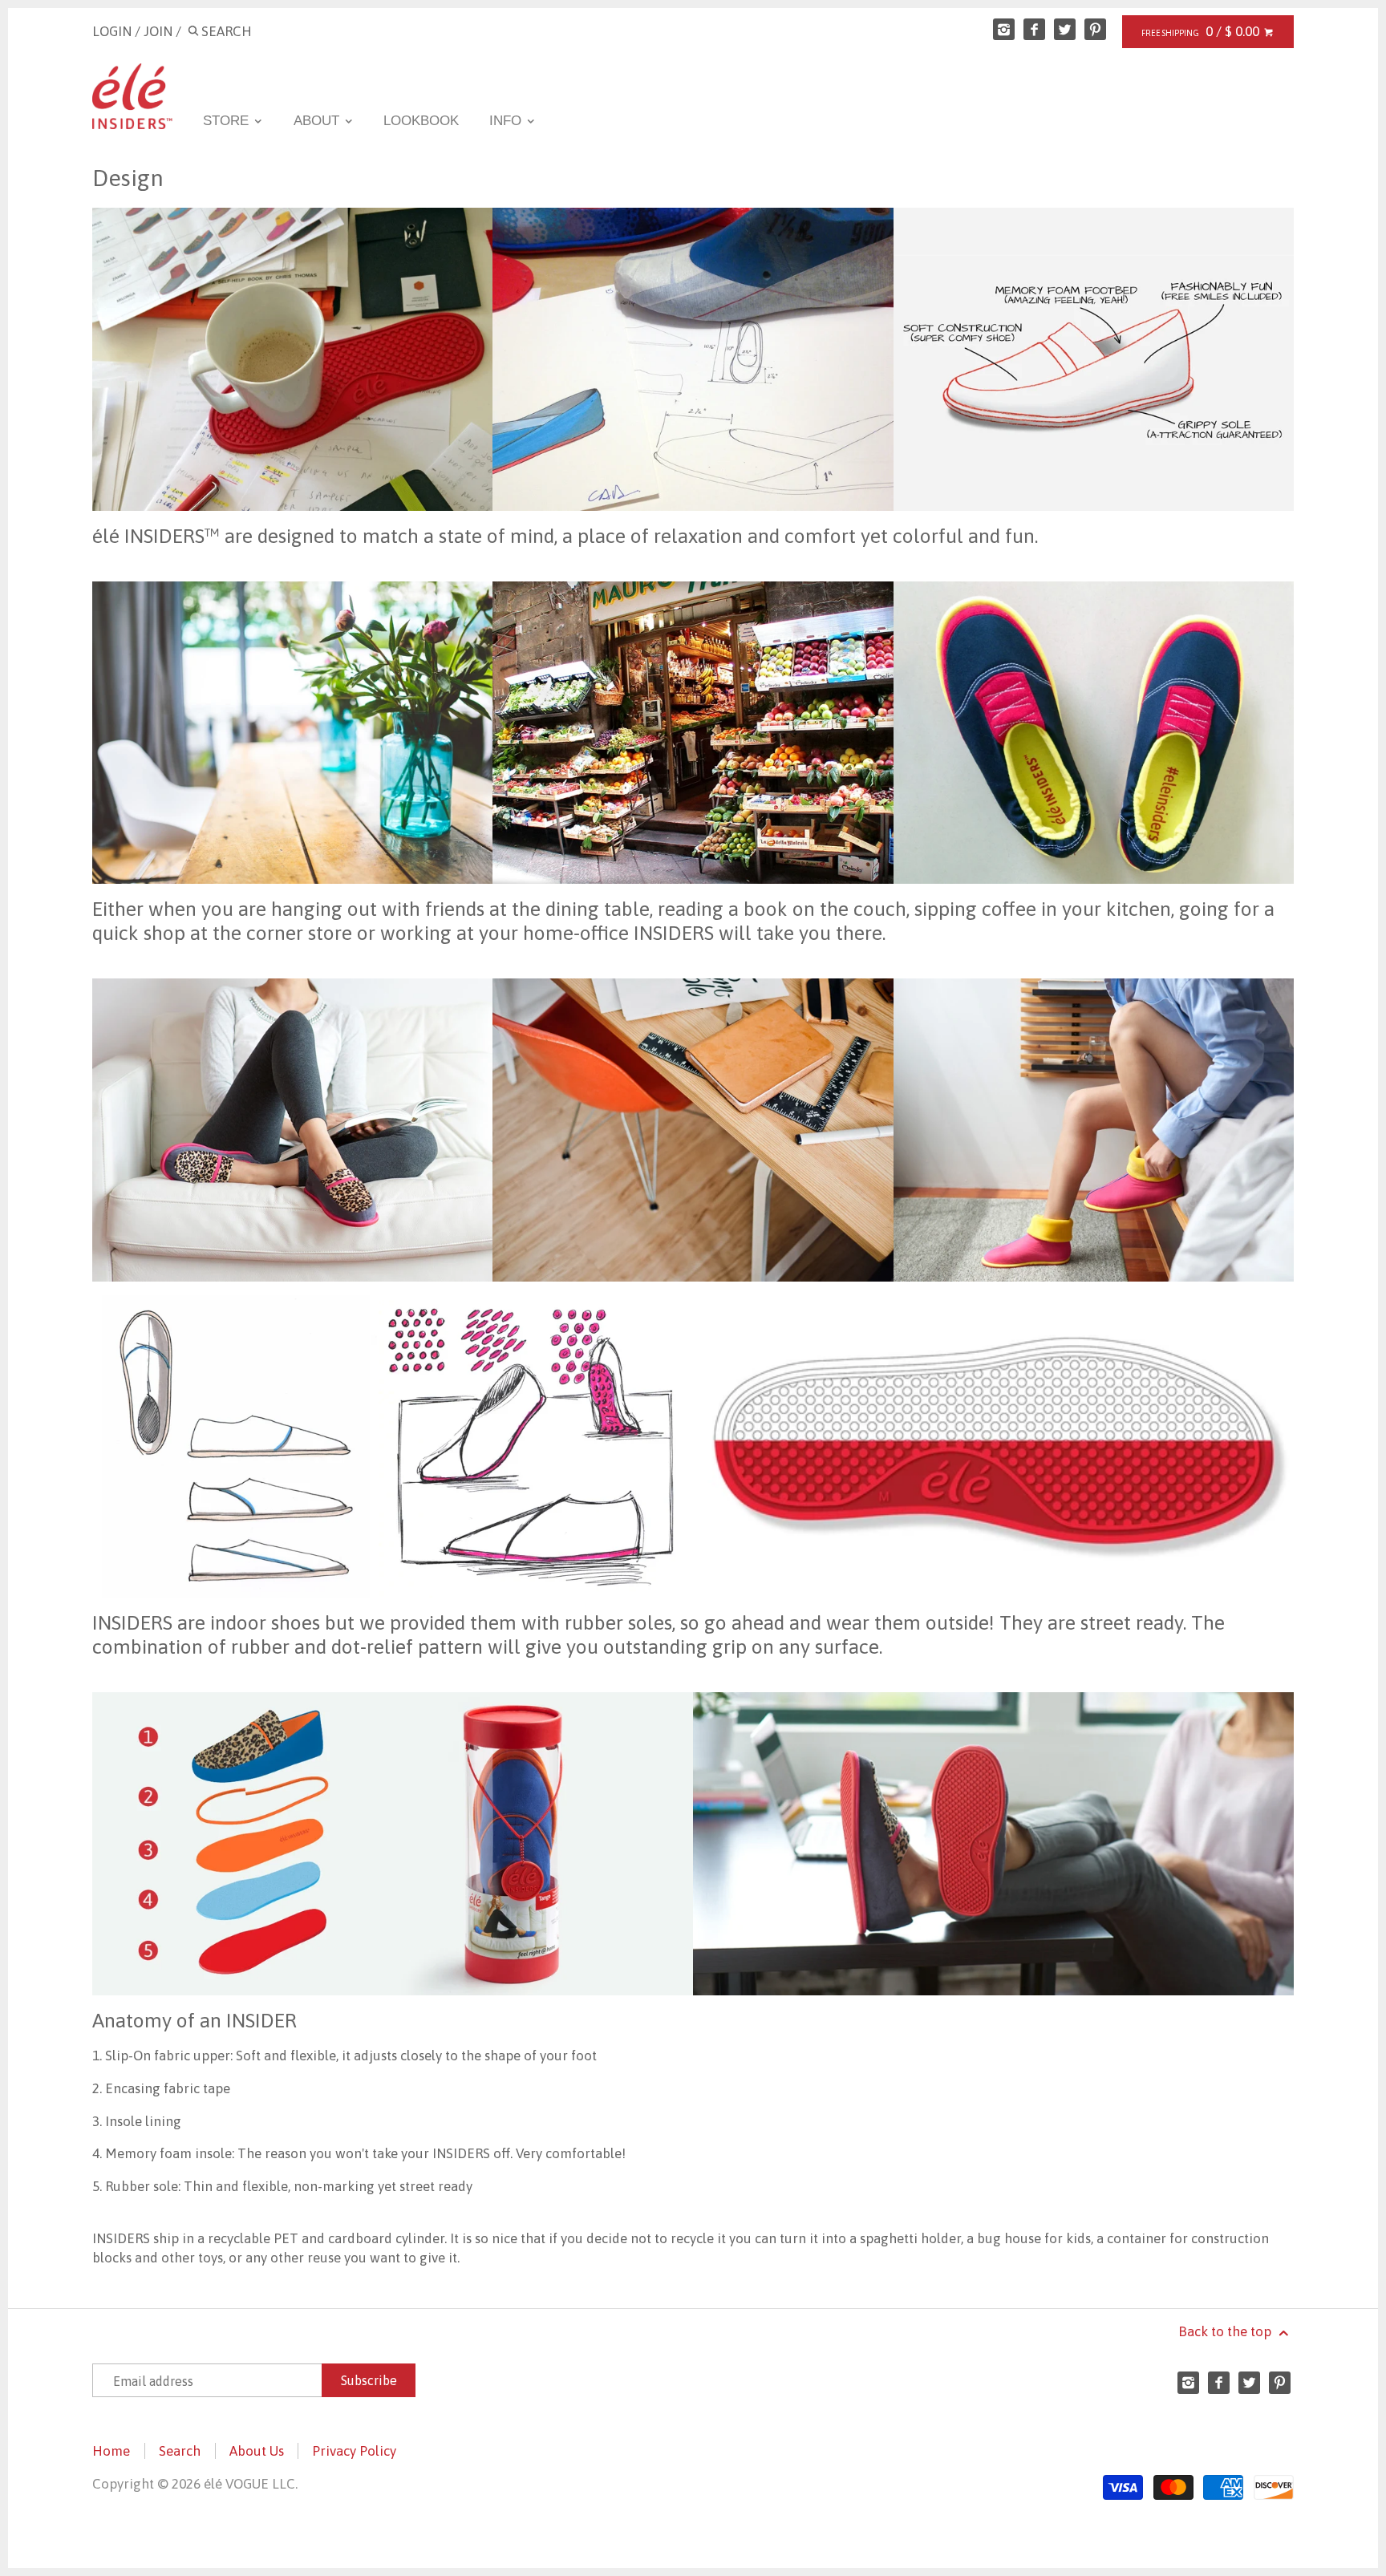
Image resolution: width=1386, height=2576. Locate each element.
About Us (257, 2451)
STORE (228, 121)
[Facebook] (1034, 29)
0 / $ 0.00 (1234, 31)
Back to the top (1226, 2331)
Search (180, 2451)
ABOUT (318, 121)
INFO (507, 121)
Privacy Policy (354, 2451)
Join (158, 31)
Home (111, 2451)
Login (112, 31)
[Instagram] (1004, 29)
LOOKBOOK (421, 121)
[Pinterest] (1095, 29)
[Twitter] (1065, 29)
